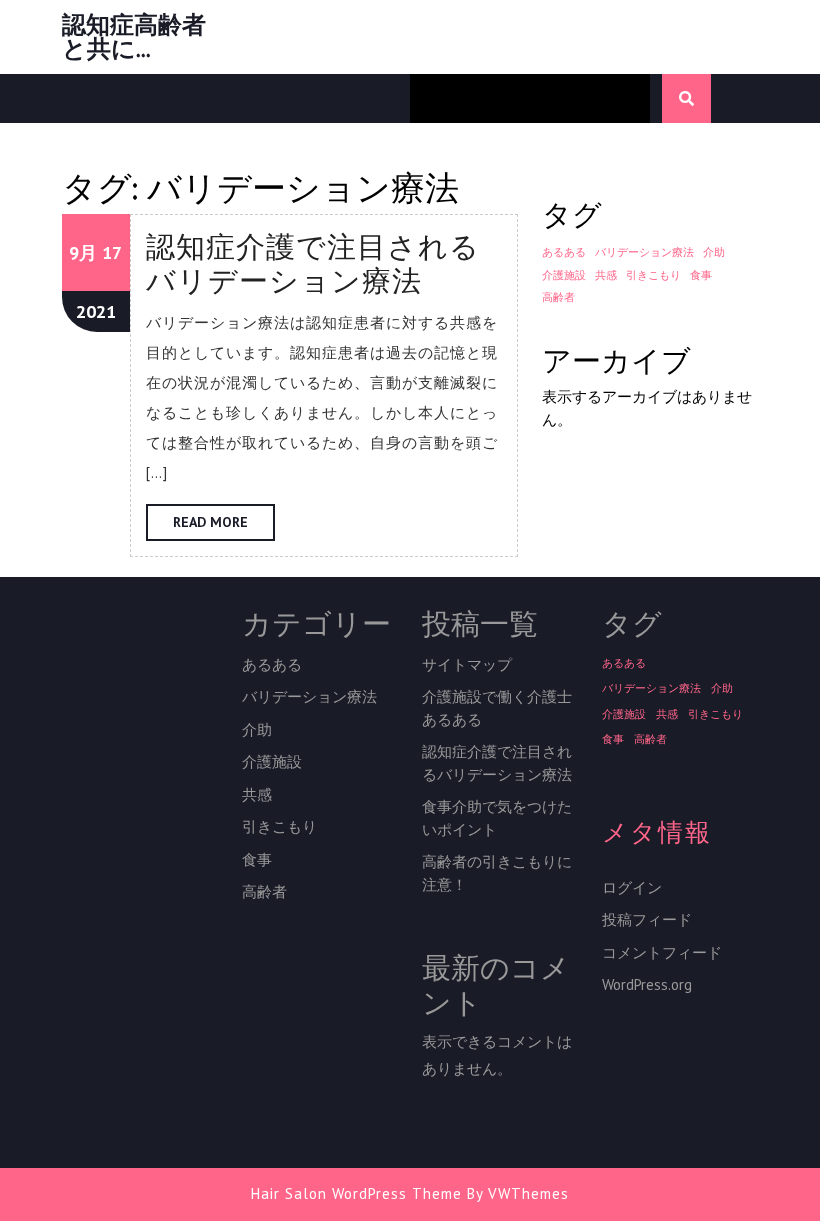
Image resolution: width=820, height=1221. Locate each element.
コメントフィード (662, 952)
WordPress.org (647, 984)
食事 (701, 275)
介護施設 (564, 275)
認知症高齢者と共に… (134, 36)
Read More (224, 526)
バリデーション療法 (644, 252)
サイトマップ (467, 664)
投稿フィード (647, 919)
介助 (714, 252)
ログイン (632, 887)
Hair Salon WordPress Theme (356, 1193)
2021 (96, 311)
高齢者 (558, 297)
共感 (606, 275)
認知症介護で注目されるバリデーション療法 (313, 264)
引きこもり (653, 275)
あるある (564, 252)
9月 (83, 252)
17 (112, 252)
